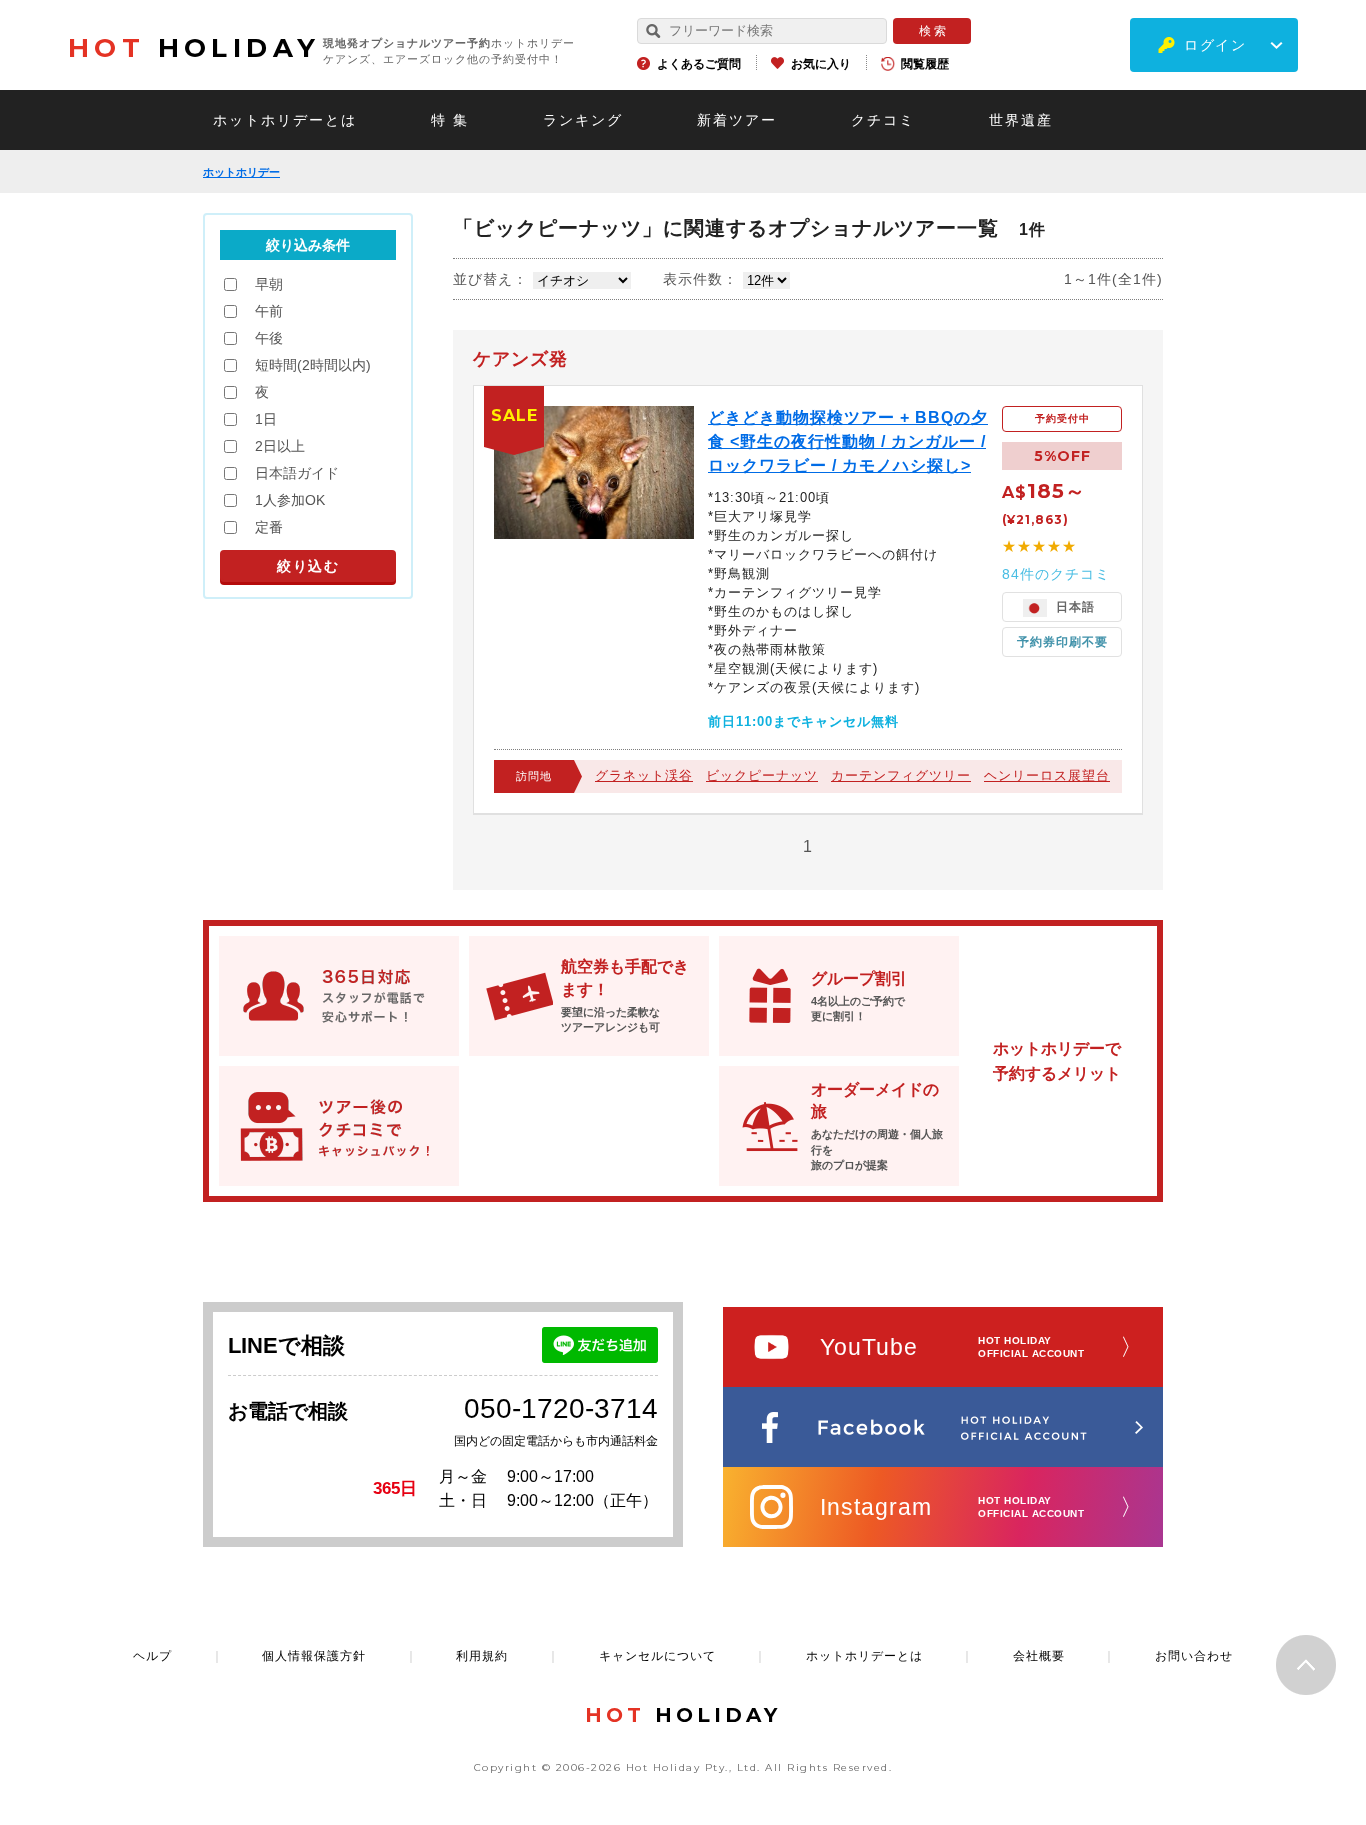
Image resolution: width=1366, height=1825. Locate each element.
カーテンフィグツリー (901, 775)
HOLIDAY (194, 48)
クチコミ (883, 120)
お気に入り (821, 64)
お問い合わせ (1194, 1656)
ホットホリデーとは (285, 120)
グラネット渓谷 (644, 775)
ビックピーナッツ (762, 775)
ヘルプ (152, 1656)
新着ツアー (737, 120)
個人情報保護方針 (314, 1656)
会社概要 (1039, 1656)
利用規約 (482, 1656)
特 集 (450, 120)
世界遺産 (1021, 120)
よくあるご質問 (699, 64)
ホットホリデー (241, 172)
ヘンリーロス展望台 (1047, 775)
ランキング (583, 120)
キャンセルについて (657, 1656)
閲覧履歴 (925, 64)
